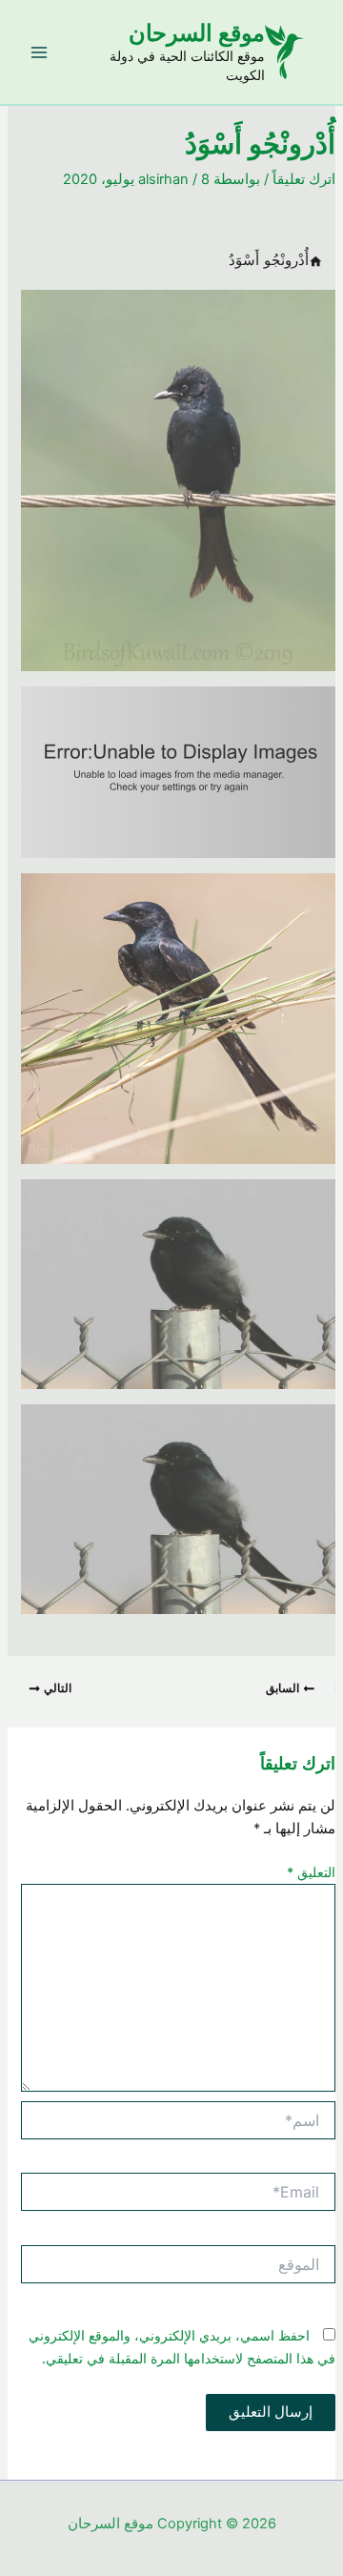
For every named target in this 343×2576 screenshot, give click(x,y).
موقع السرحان (197, 33)
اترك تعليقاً (304, 179)
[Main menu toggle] (39, 52)
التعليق (311, 1872)
